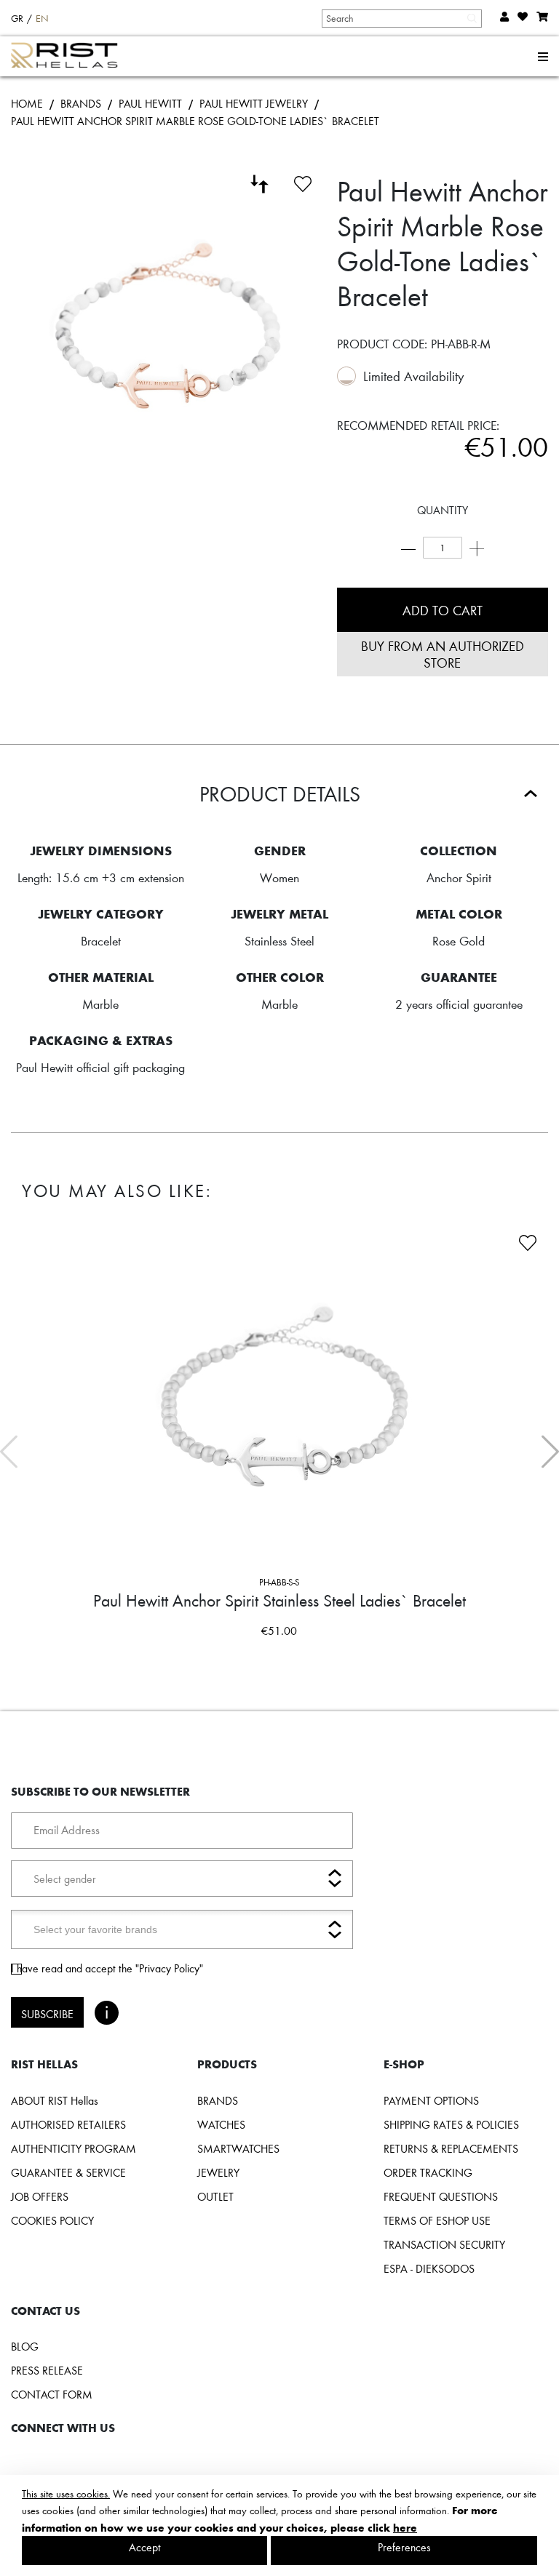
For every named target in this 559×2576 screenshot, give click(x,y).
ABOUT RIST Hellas (55, 2100)
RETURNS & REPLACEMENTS (451, 2148)
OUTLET (215, 2196)
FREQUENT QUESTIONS (441, 2196)
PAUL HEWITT (150, 103)
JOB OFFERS (40, 2196)
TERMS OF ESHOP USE (437, 2220)
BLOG (25, 2346)
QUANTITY (443, 510)
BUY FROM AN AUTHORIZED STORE (443, 654)
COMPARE (158, 1659)
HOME (27, 103)
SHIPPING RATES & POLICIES (451, 2124)
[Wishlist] (303, 182)
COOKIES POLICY (52, 2220)
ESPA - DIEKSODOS (429, 2268)
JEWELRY (218, 2172)
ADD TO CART (443, 610)
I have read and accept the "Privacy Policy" (107, 1968)
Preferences (404, 2547)
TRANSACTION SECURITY (444, 2244)
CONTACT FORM (52, 2394)
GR (17, 18)
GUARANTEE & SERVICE (68, 2172)
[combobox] (401, 18)
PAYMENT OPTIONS (431, 2100)
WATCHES (221, 2124)
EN (42, 18)
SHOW (407, 1659)
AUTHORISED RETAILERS (68, 2124)
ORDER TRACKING (428, 2172)
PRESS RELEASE (47, 2370)
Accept (145, 2547)
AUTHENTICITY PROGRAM (74, 2148)
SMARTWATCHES (238, 2148)
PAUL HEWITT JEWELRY (254, 103)
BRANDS (81, 103)
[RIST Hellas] (70, 57)
